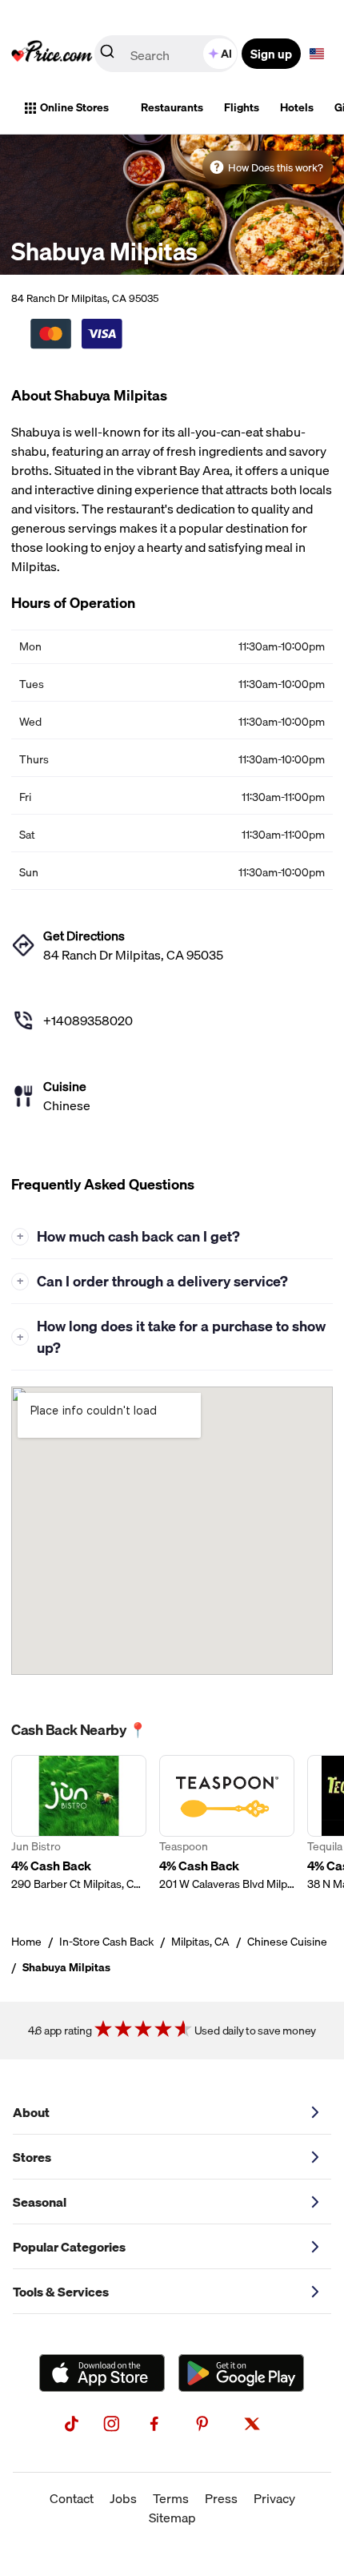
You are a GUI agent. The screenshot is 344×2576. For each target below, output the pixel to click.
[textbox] (317, 54)
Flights (242, 107)
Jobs (123, 2498)
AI (226, 54)
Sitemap (172, 2518)
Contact (72, 2498)
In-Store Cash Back (106, 1942)
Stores (32, 2157)
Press (221, 2498)
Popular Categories (69, 2247)
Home (26, 1942)
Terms (171, 2498)
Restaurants (172, 107)
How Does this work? (276, 167)
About (31, 2112)
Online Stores (74, 107)
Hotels (297, 107)
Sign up (271, 54)
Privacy (274, 2498)
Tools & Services (61, 2292)
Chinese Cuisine (287, 1942)
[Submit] (107, 54)
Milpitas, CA (200, 1942)
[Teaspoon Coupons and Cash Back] (227, 1823)
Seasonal (40, 2202)
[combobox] (167, 54)
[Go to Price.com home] (52, 54)
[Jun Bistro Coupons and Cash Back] (79, 1823)
